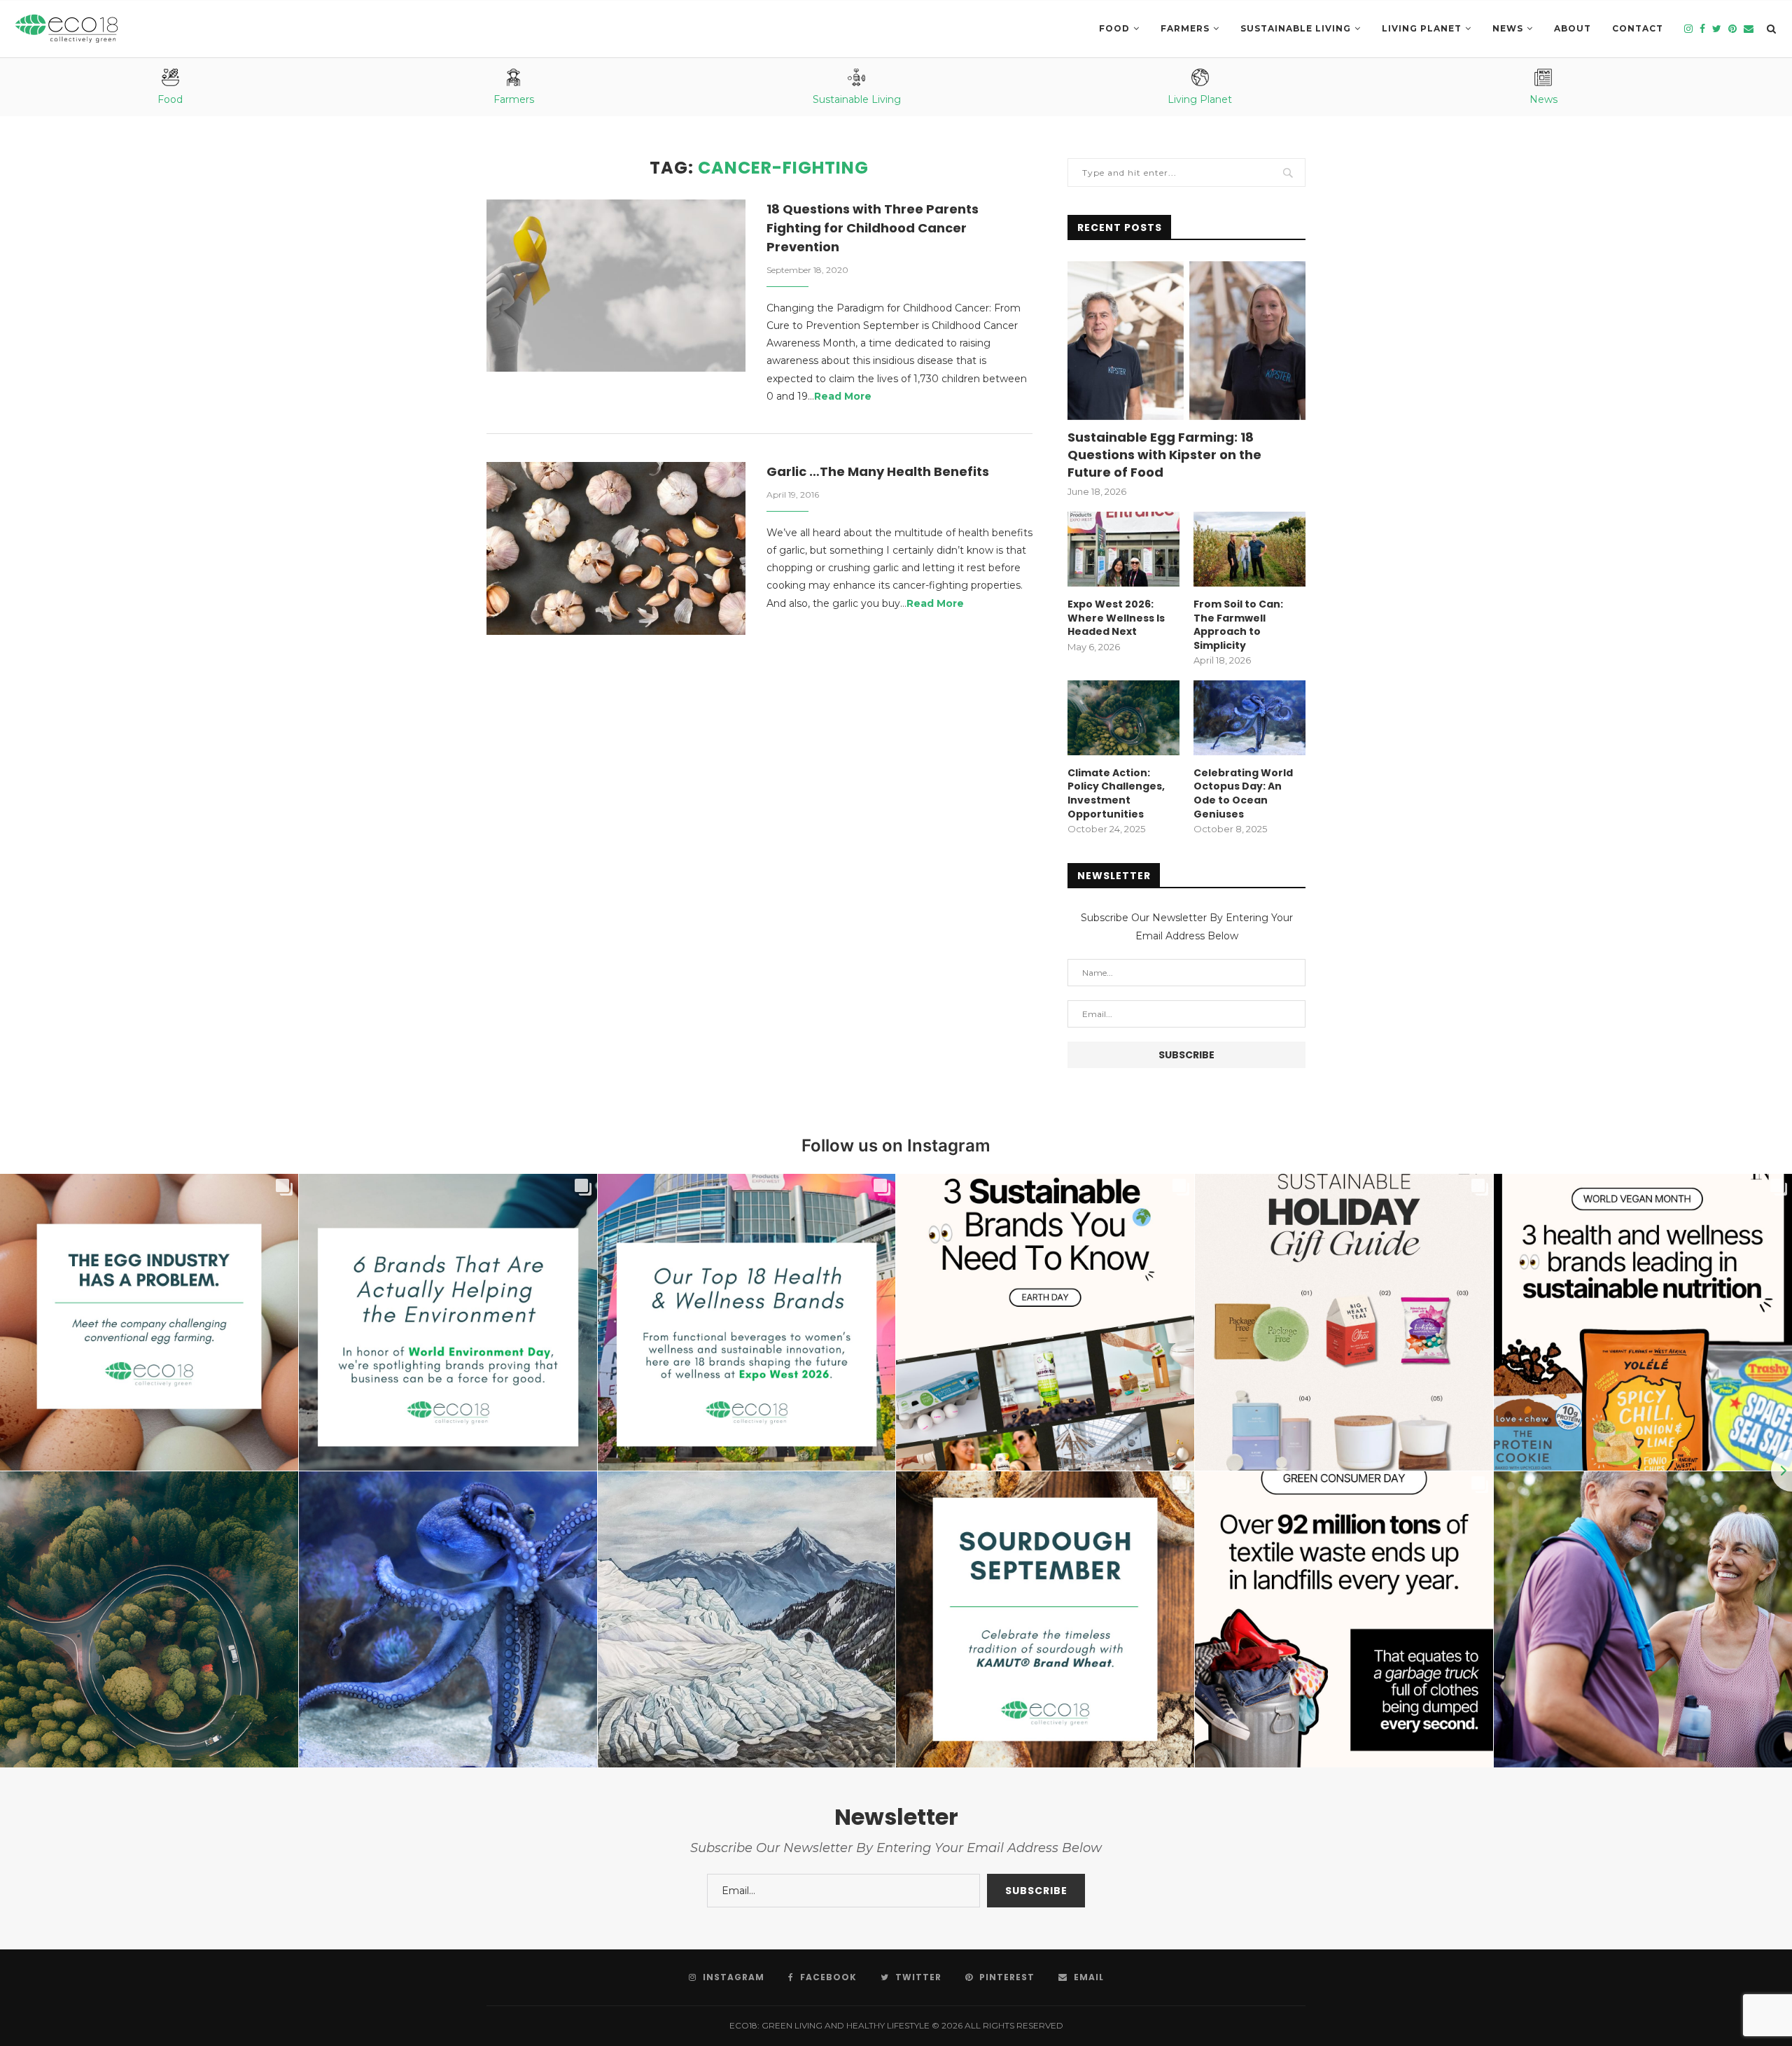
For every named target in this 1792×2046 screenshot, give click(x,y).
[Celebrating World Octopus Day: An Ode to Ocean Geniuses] (1249, 718)
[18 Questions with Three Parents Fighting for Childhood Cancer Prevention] (616, 286)
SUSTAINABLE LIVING (1296, 28)
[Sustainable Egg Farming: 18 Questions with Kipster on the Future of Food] (1186, 341)
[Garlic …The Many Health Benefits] (616, 548)
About (1573, 28)
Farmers (1185, 28)
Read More (843, 396)
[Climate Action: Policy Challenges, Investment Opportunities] (1123, 718)
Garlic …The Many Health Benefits (878, 471)
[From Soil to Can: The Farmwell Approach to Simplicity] (1249, 549)
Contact (1638, 28)
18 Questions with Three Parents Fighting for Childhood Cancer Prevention (873, 228)
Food (1114, 28)
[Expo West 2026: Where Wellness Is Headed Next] (1123, 549)
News (1508, 28)
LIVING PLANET (1422, 28)
